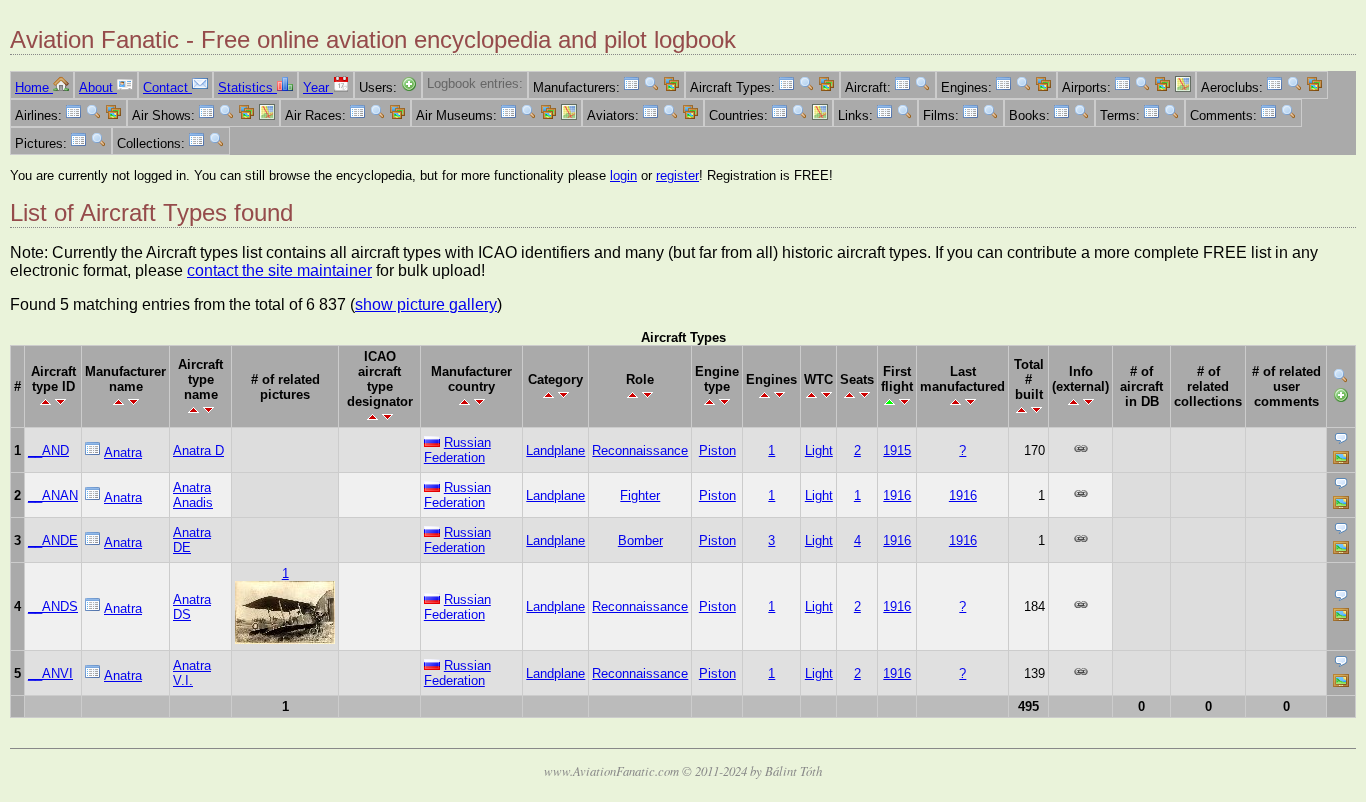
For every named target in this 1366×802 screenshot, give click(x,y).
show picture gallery (426, 304)
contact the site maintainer (279, 270)
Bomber (640, 540)
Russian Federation (457, 450)
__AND (48, 450)
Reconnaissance (640, 450)
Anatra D (198, 450)
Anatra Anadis (193, 495)
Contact (167, 87)
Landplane (555, 450)
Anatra (123, 452)
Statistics (247, 87)
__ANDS (53, 606)
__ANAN (53, 495)
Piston (717, 450)
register (677, 175)
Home (34, 87)
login (623, 175)
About (98, 87)
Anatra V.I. (192, 673)
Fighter (640, 495)
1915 (897, 450)
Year (318, 87)
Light (819, 450)
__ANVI (50, 673)
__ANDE (53, 540)
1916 (897, 495)
